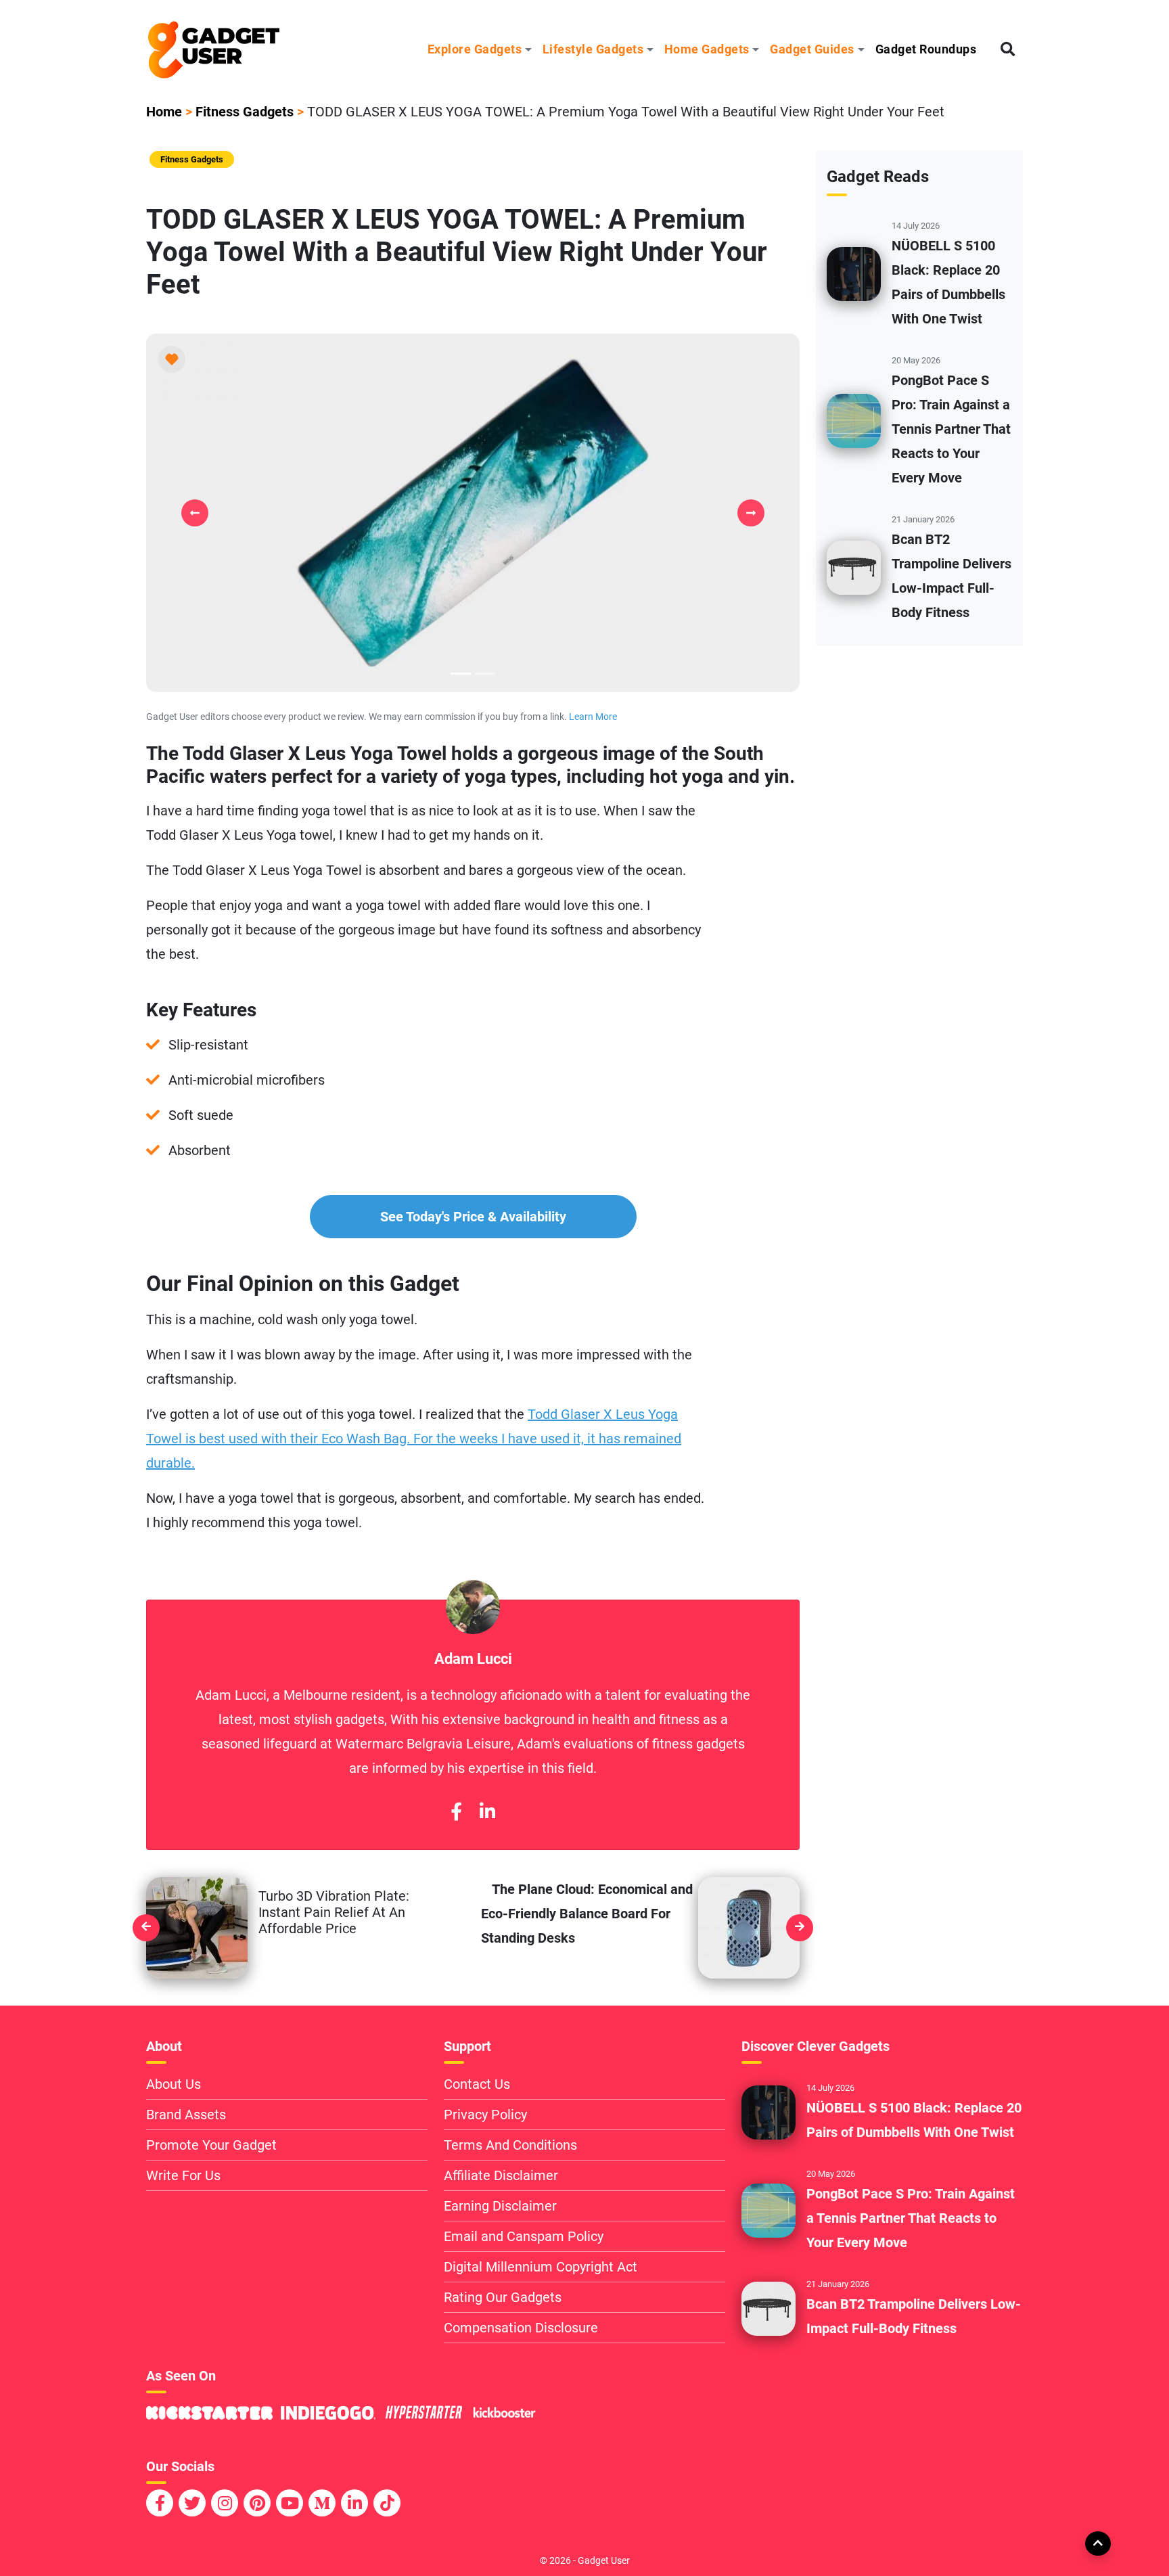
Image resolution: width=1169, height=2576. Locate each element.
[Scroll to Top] (1097, 2543)
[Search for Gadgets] (1008, 50)
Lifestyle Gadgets (593, 49)
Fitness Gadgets (245, 112)
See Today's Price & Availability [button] (473, 1217)
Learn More (593, 717)
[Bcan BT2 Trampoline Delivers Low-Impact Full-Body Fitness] (854, 567)
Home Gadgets (707, 49)
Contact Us (477, 2084)
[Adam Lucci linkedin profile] (487, 1812)
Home (164, 112)
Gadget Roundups (926, 49)
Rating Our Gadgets (503, 2297)
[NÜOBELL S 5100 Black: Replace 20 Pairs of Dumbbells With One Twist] (854, 273)
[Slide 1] (485, 674)
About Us (174, 2084)
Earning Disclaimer (500, 2206)
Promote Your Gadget (211, 2145)
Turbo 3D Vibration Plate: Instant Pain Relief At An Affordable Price (334, 1912)
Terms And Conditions (510, 2145)
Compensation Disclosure (521, 2328)
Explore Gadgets (475, 49)
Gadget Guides (812, 49)
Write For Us (183, 2175)
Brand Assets (186, 2115)
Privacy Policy (485, 2115)
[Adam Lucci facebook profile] (456, 1812)
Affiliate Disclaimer (501, 2175)
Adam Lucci (473, 1658)
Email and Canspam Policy (524, 2236)
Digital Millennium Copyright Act (541, 2267)
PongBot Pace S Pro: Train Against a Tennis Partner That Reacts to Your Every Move (951, 429)
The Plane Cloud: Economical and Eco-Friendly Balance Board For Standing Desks (587, 1914)
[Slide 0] (461, 674)
